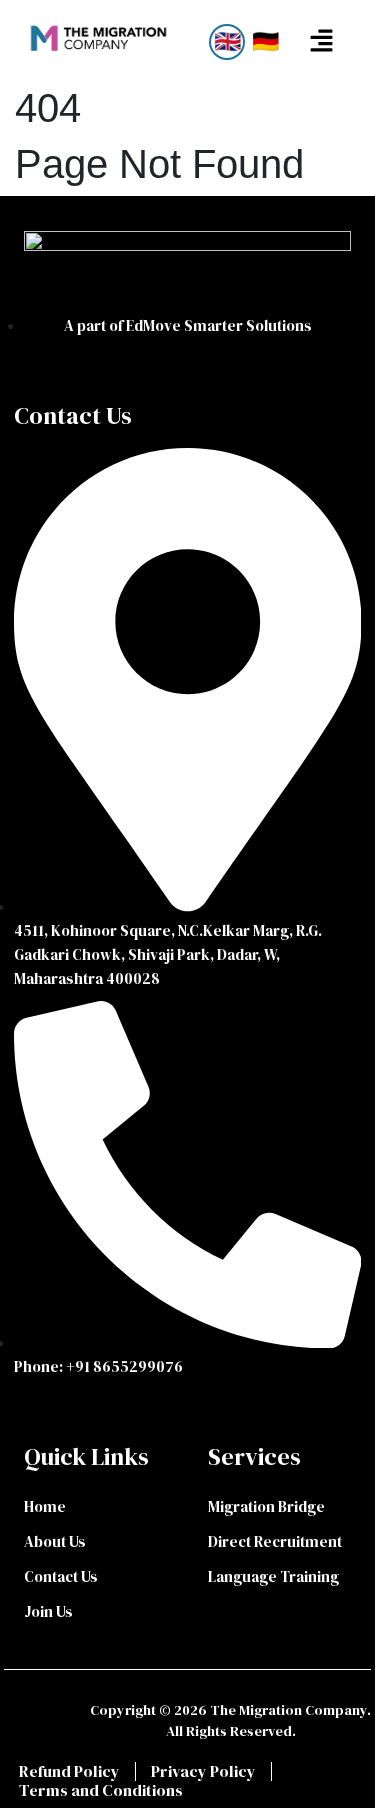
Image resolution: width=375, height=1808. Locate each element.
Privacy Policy (203, 1771)
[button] (321, 42)
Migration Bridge (266, 1506)
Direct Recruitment (275, 1541)
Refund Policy (69, 1771)
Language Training (273, 1576)
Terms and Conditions (101, 1790)
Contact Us (61, 1576)
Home (45, 1506)
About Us (55, 1541)
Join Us (48, 1611)
